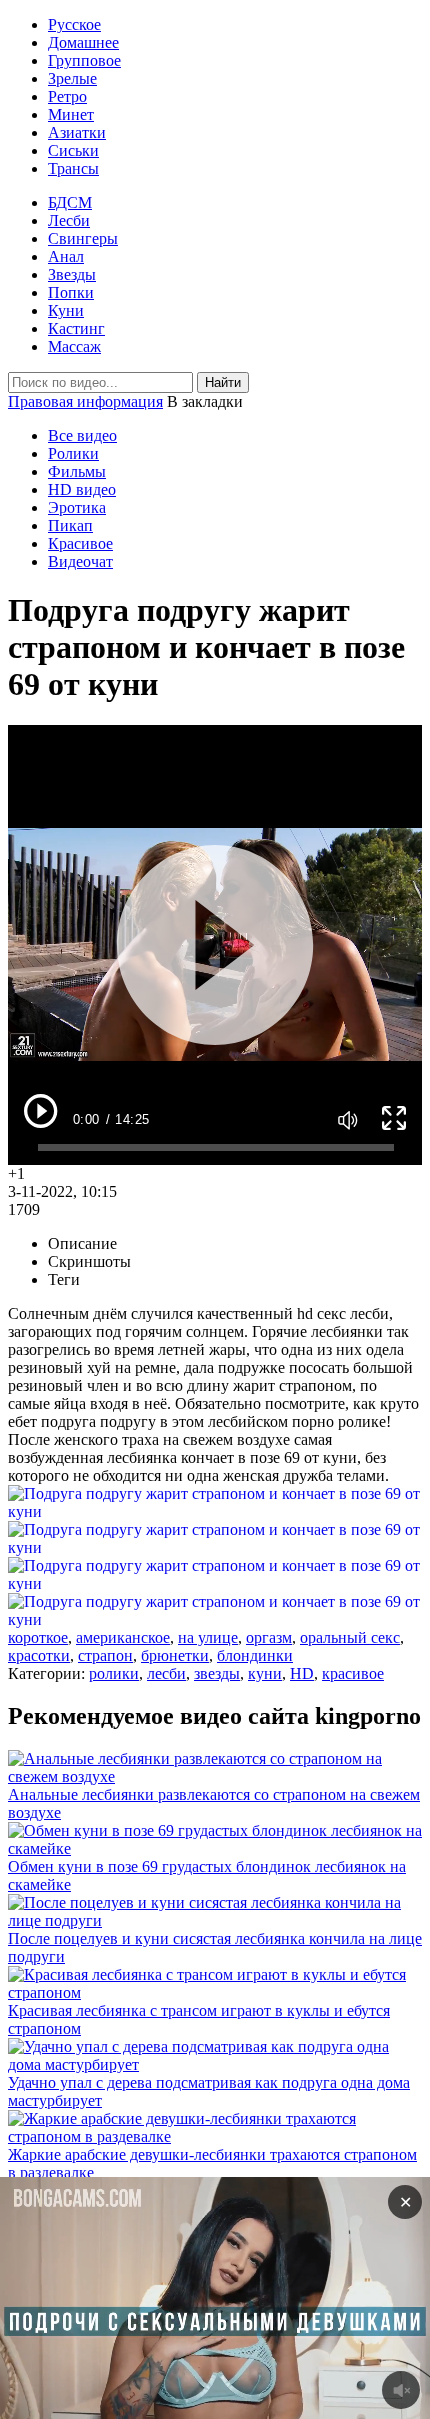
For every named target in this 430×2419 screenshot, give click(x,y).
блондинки (255, 1655)
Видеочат (80, 561)
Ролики (73, 453)
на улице (208, 1637)
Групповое (84, 60)
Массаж (74, 346)
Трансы (73, 168)
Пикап (70, 525)
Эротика (77, 507)
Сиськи (73, 150)
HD (302, 1673)
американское (123, 1637)
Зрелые (72, 78)
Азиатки (77, 132)
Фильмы (77, 471)
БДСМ (70, 202)
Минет (71, 114)
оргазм (269, 1637)
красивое (353, 1673)
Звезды (72, 274)
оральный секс (350, 1637)
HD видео (82, 489)
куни (265, 1673)
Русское (74, 24)
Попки (71, 292)
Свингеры (83, 238)
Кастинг (76, 328)
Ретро (67, 96)
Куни (66, 310)
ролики (114, 1673)
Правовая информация (85, 401)
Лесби (69, 220)
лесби (166, 1673)
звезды (217, 1673)
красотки (39, 1655)
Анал (66, 256)
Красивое (80, 543)
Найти (223, 382)
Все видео (82, 435)
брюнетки (175, 1655)
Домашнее (83, 42)
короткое (38, 1637)
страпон (105, 1655)
